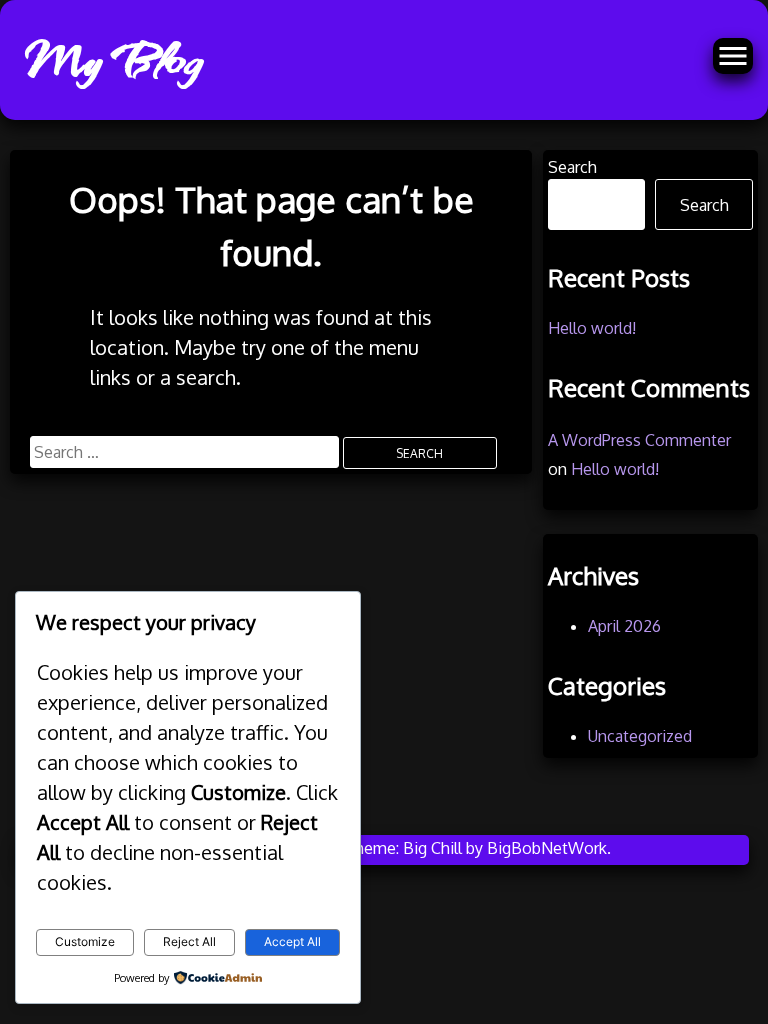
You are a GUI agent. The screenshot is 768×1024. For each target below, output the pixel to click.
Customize (85, 941)
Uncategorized (640, 736)
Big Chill (432, 848)
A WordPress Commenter (639, 440)
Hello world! (592, 328)
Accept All (292, 941)
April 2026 (624, 626)
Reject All (189, 941)
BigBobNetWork (547, 848)
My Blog (112, 60)
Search (572, 167)
